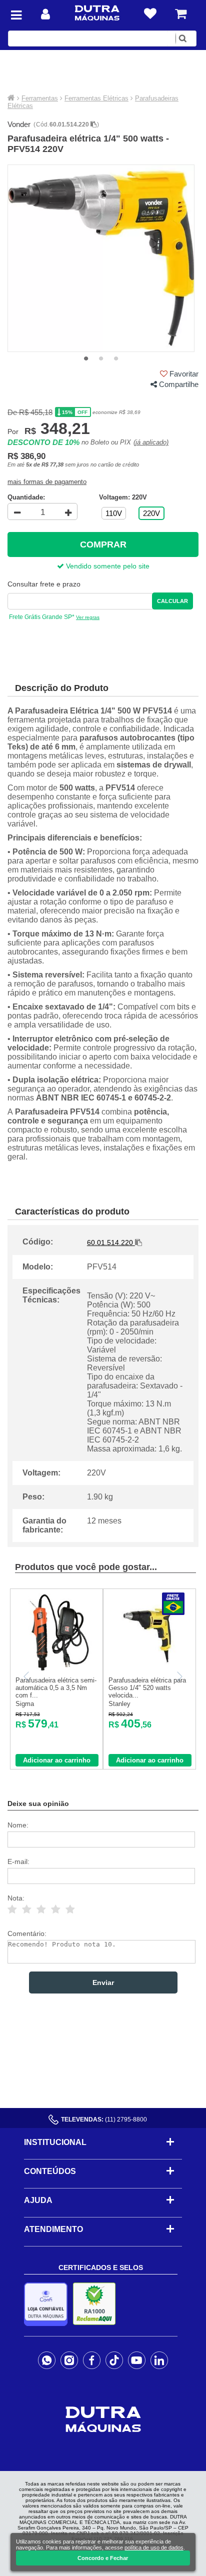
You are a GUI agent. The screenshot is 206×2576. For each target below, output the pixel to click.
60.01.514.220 (70, 124)
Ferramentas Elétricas (96, 98)
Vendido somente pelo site (107, 566)
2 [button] (101, 359)
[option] (101, 258)
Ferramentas (40, 98)
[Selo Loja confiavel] (48, 2304)
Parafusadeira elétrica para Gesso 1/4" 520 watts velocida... (147, 1688)
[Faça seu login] (45, 14)
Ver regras (88, 617)
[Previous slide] (27, 1676)
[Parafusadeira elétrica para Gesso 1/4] (150, 1669)
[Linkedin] (159, 2360)
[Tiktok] (114, 2360)
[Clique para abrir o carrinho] (181, 14)
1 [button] (86, 359)
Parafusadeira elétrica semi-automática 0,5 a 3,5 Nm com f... (56, 1688)
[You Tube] (137, 2360)
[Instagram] (69, 2360)
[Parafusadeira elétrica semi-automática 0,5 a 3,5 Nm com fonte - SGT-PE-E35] (57, 1669)
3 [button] (116, 359)
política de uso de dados (154, 2547)
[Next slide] (179, 1676)
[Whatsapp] (47, 2360)
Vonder (19, 124)
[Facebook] (92, 2360)
